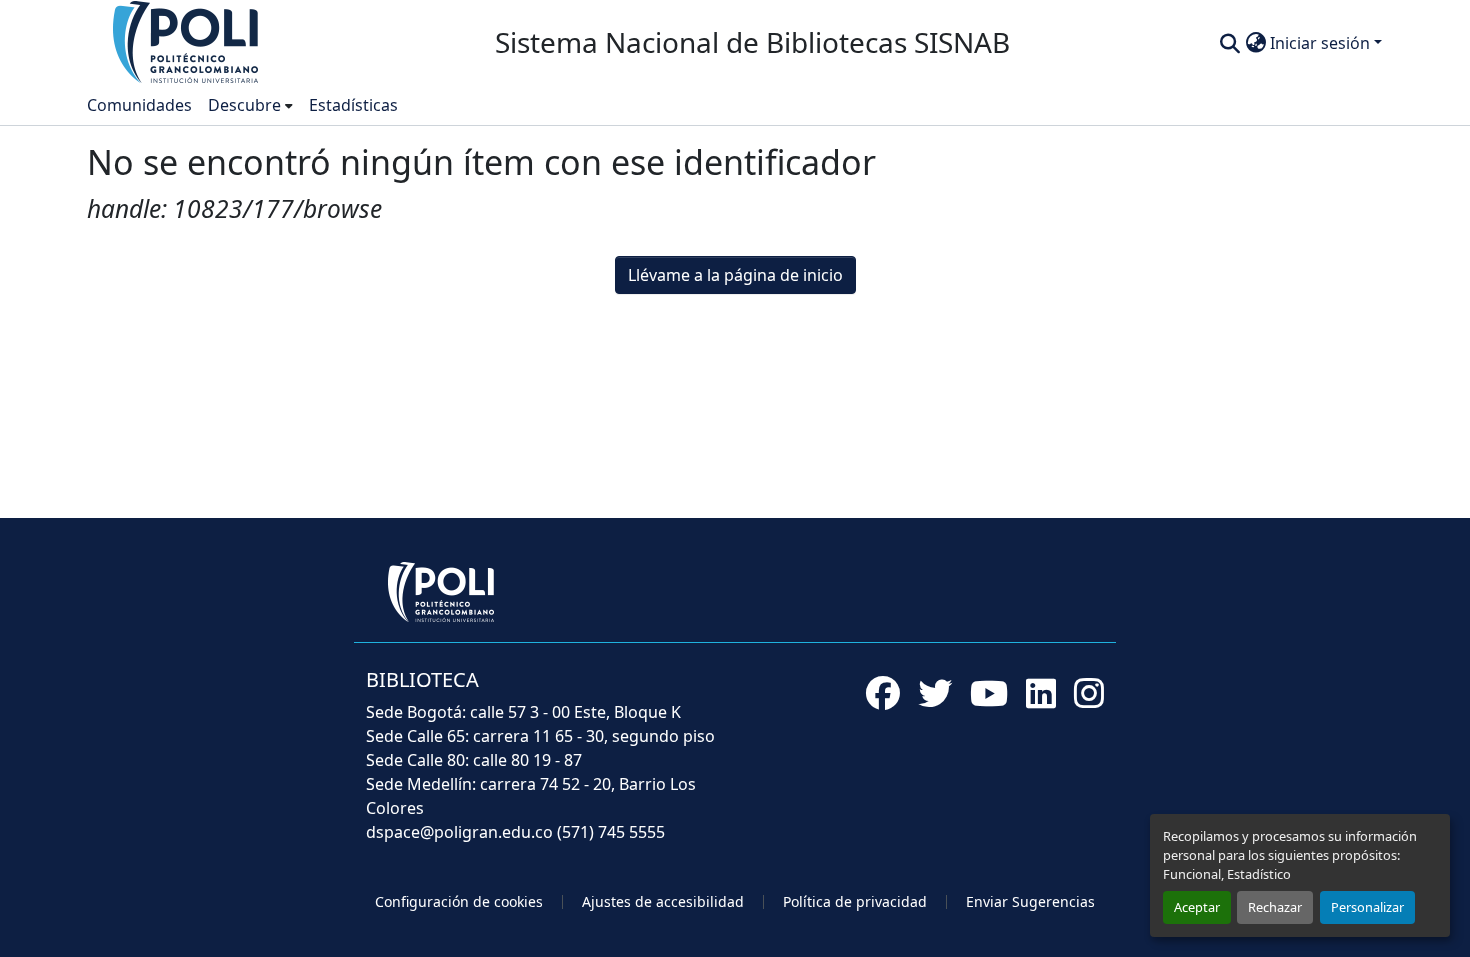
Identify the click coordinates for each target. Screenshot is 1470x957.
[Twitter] (935, 693)
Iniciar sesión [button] (1322, 43)
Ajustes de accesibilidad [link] (663, 901)
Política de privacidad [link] (855, 901)
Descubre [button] (244, 105)
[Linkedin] (1041, 693)
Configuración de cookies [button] (459, 901)
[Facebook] (883, 693)
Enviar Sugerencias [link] (1030, 901)
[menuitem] (250, 105)
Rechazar (1275, 907)
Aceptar (1197, 907)
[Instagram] (1089, 693)
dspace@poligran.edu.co (459, 832)
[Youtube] (989, 693)
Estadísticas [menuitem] (353, 105)
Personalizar (1367, 907)
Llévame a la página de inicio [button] (735, 275)
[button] (187, 41)
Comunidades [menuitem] (139, 105)
